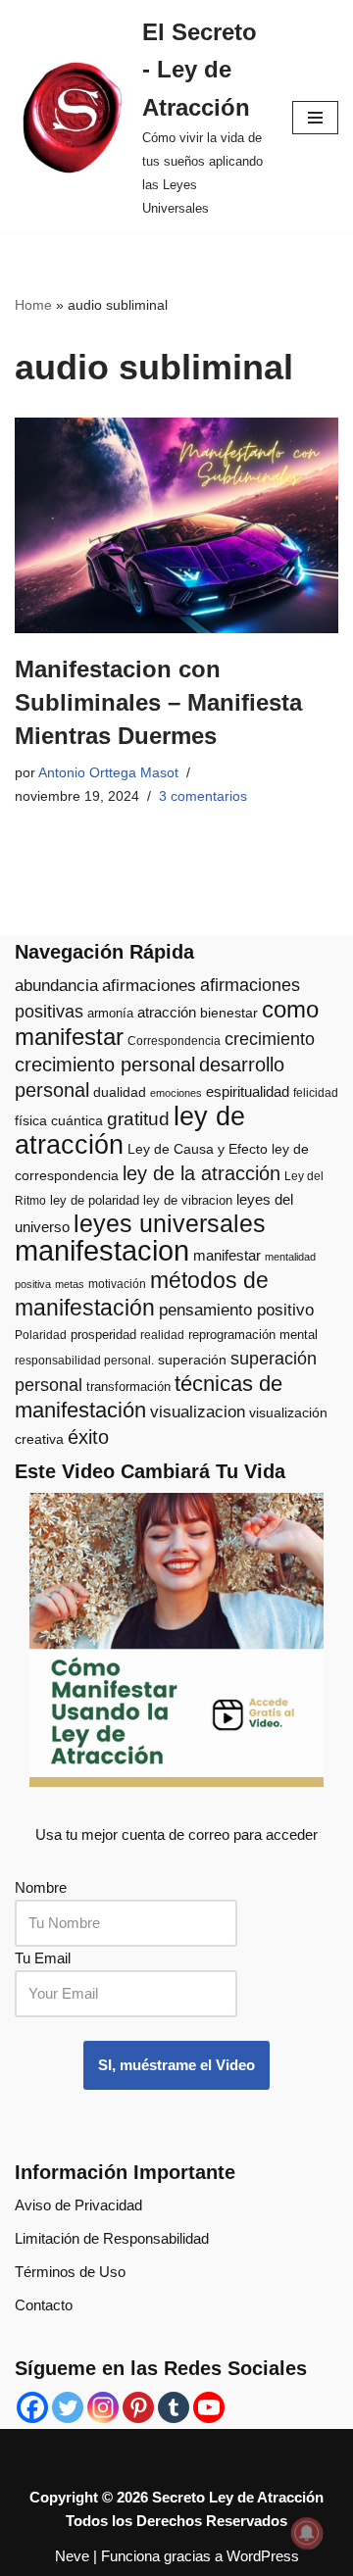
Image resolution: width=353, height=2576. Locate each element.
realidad (162, 1335)
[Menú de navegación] (315, 118)
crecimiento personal (105, 1065)
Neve (72, 2556)
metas (70, 1284)
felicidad (316, 1093)
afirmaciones (149, 986)
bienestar (229, 1013)
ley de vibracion (188, 1200)
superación (192, 1360)
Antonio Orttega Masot (108, 773)
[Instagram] (103, 2407)
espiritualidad (248, 1091)
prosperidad (103, 1335)
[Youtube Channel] (209, 2407)
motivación (117, 1284)
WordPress (263, 2556)
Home (33, 305)
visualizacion (198, 1412)
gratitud (138, 1119)
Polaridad (41, 1335)
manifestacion (102, 1250)
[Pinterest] (138, 2407)
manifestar (227, 1255)
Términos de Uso (70, 2272)
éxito (88, 1437)
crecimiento (270, 1039)
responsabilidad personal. (84, 1361)
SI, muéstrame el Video (176, 2065)
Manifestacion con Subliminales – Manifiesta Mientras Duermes (158, 702)
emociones (176, 1093)
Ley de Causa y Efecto (198, 1149)
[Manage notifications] (307, 2533)
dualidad (120, 1092)
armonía (110, 1013)
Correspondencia (174, 1041)
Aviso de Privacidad (78, 2205)
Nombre (41, 1887)
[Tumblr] (174, 2407)
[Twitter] (68, 2407)
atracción (167, 1013)
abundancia (56, 986)
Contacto (44, 2305)
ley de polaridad (95, 1200)
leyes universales (170, 1224)
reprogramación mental (253, 1335)
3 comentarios (203, 796)
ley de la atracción (202, 1173)
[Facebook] (32, 2407)
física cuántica (59, 1121)
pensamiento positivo (236, 1310)
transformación (128, 1387)
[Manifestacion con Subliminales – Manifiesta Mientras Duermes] (176, 525)
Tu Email (43, 1958)
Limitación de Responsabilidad (112, 2238)
